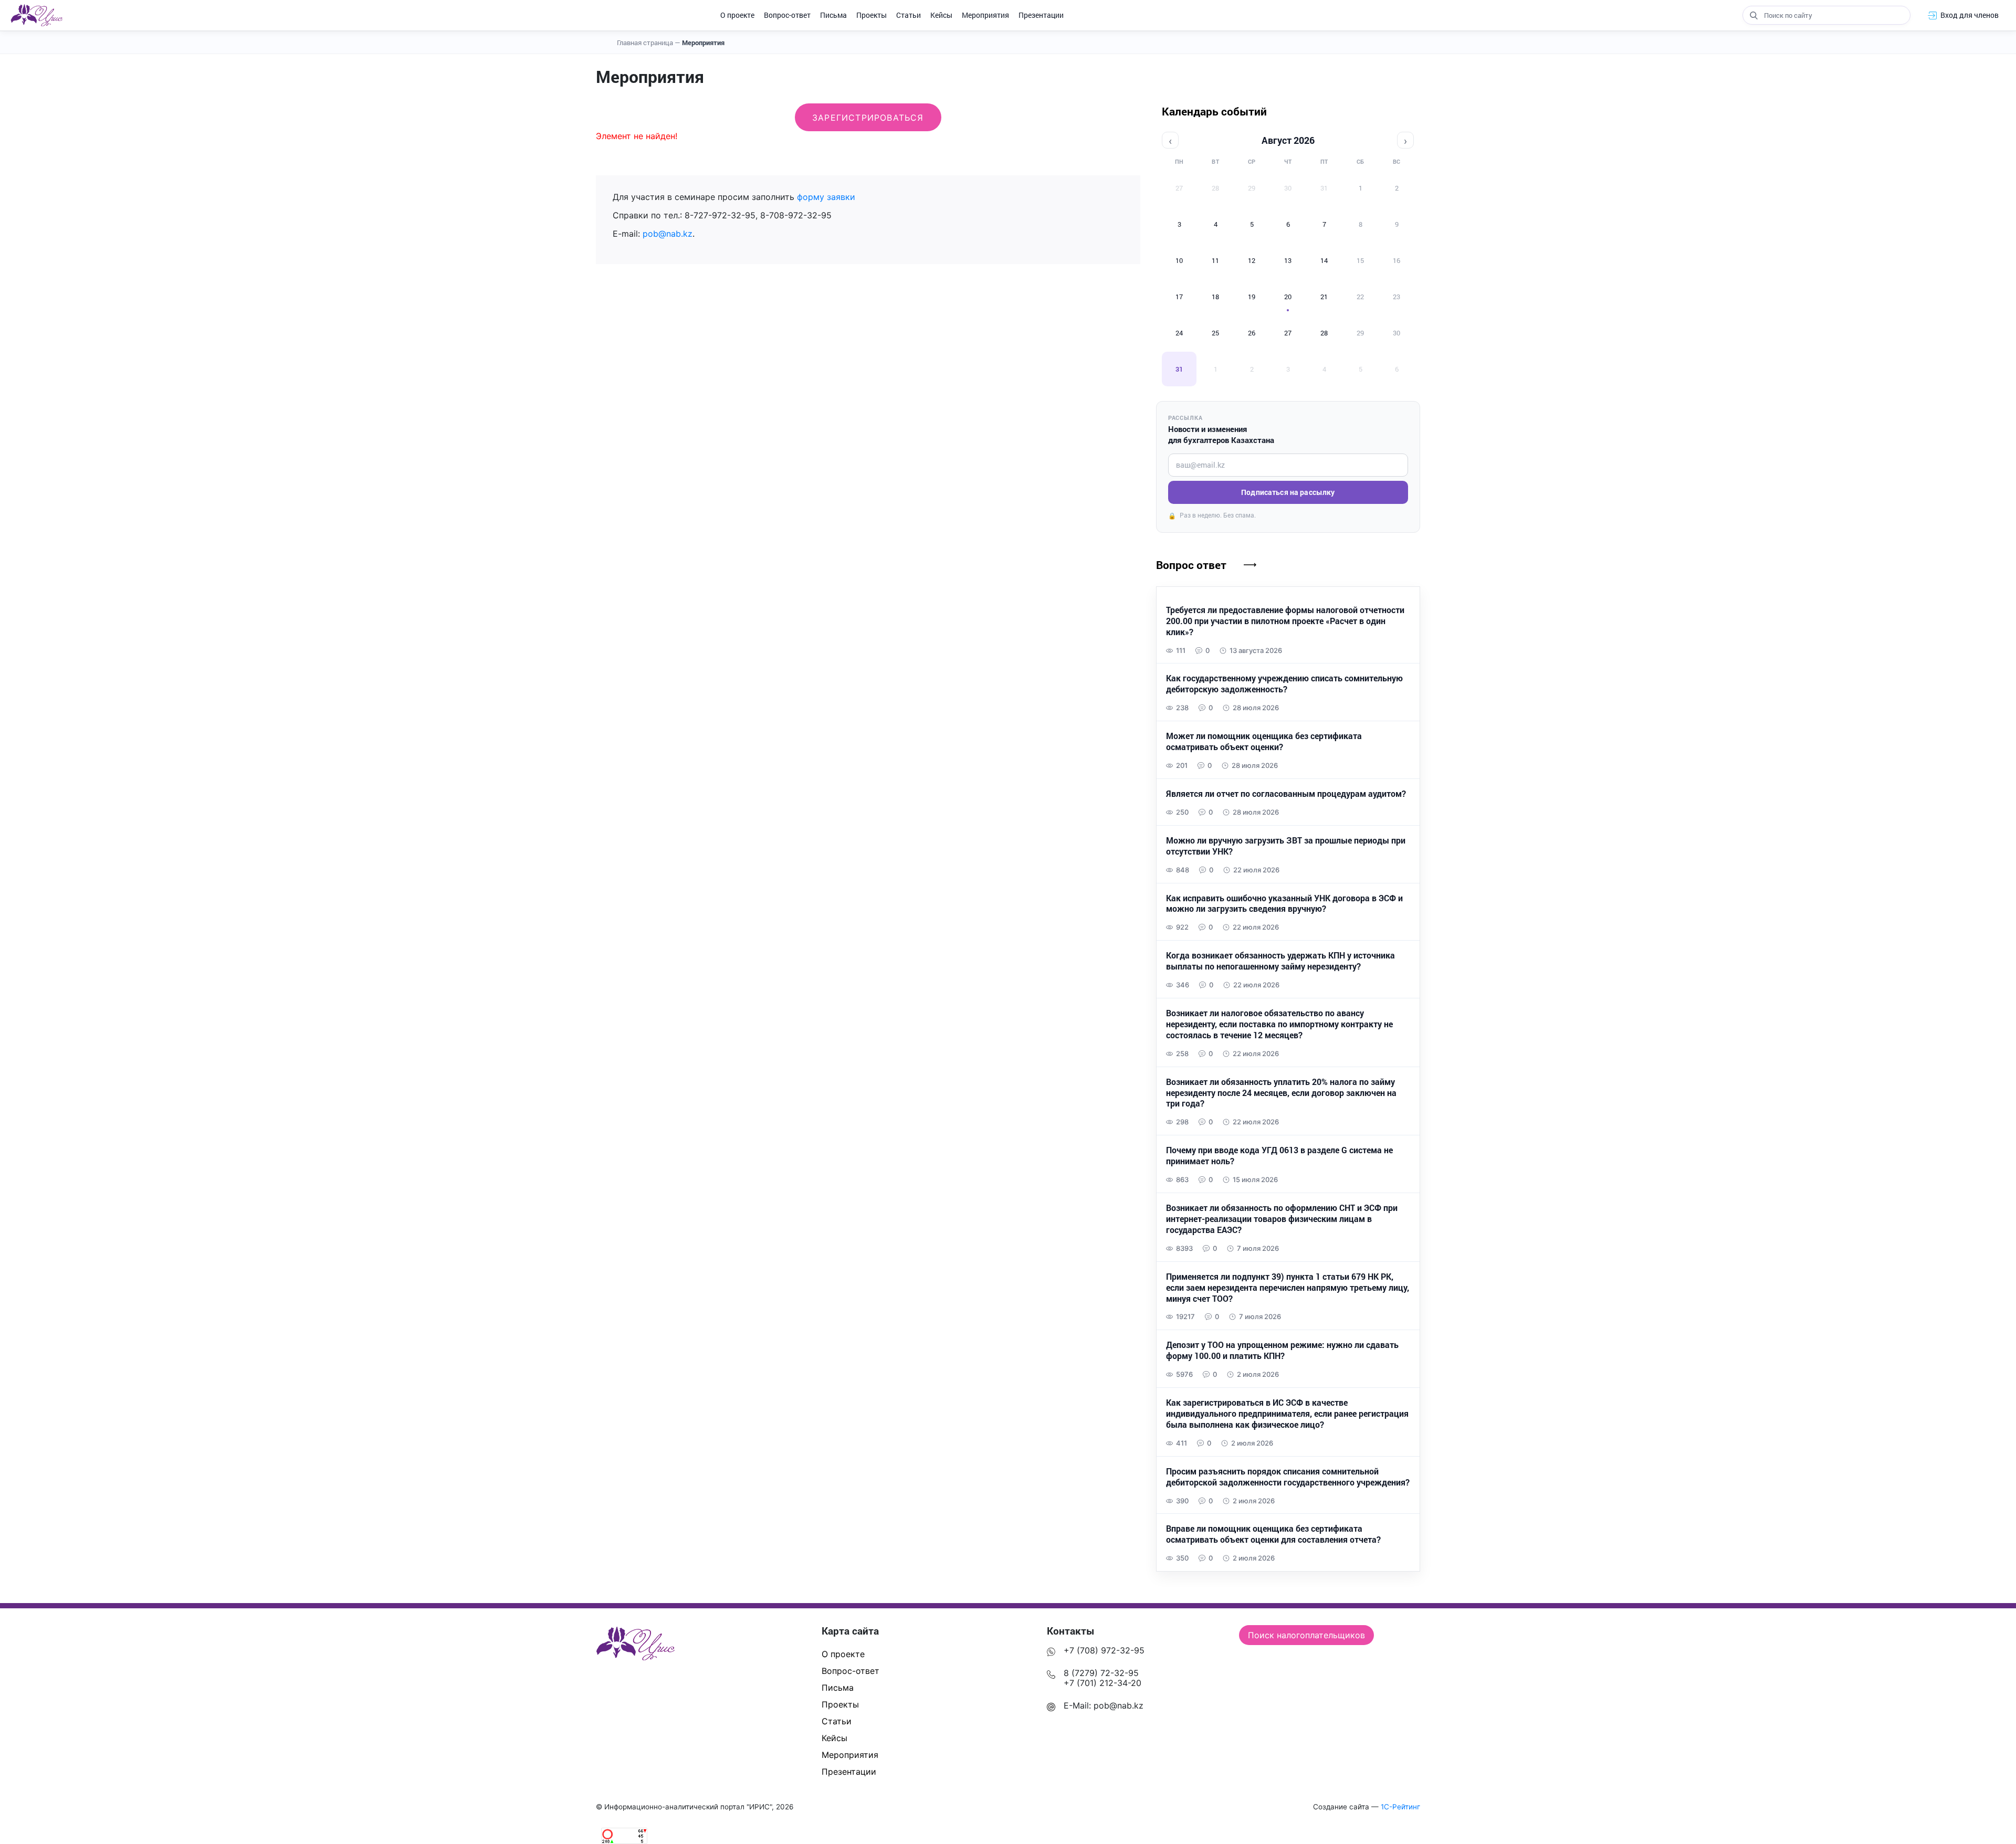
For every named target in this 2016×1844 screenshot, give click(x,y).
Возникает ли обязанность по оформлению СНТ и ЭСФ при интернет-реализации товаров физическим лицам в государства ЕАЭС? (1282, 1219)
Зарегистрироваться (868, 118)
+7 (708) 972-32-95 (1104, 1650)
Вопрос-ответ (787, 15)
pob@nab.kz (668, 234)
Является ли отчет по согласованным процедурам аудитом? (1286, 794)
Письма (833, 15)
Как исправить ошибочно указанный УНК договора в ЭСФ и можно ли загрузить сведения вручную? (1284, 904)
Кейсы (941, 15)
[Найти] (1753, 15)
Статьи (909, 15)
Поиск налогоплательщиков (1306, 1635)
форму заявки (826, 197)
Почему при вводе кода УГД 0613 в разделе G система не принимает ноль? (1279, 1156)
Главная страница (649, 43)
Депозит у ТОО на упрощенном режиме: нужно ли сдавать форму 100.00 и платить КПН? (1282, 1350)
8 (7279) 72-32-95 (1101, 1673)
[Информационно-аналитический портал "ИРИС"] (36, 15)
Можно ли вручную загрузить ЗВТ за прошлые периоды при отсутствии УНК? (1286, 846)
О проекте (737, 15)
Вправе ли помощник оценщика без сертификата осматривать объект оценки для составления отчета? (1273, 1534)
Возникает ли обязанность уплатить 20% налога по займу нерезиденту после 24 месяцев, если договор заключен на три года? (1281, 1093)
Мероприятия (985, 15)
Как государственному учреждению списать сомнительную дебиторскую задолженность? (1284, 684)
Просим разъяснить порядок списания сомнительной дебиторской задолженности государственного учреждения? (1288, 1477)
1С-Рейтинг (1400, 1807)
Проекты (871, 15)
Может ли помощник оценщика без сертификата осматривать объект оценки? (1264, 741)
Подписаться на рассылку (1288, 492)
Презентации (1041, 15)
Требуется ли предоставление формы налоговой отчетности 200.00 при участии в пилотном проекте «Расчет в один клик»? (1285, 621)
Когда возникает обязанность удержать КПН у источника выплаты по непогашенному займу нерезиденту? (1280, 961)
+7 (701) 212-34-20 (1102, 1683)
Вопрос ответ (1191, 565)
